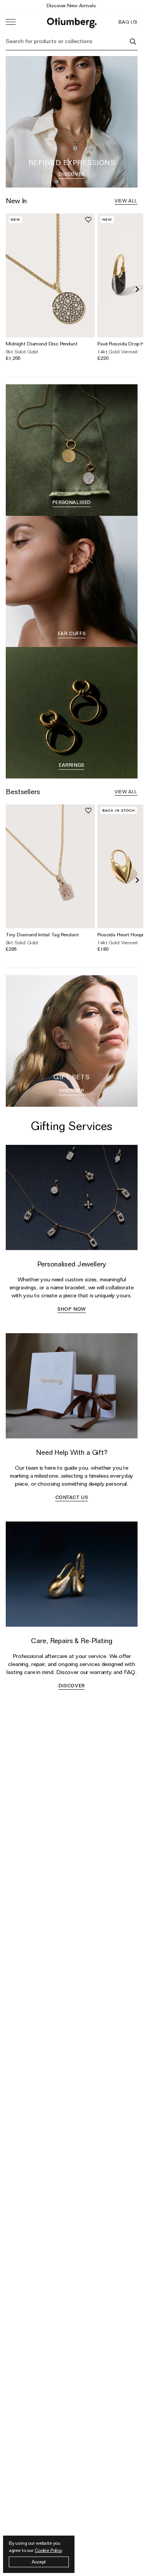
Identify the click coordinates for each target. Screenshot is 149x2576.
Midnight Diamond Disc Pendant (42, 343)
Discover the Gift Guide (72, 5)
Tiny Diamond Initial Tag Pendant (42, 929)
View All (126, 201)
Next (138, 289)
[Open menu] (11, 22)
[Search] (133, 42)
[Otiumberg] (72, 22)
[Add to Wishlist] (88, 220)
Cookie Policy (48, 2550)
